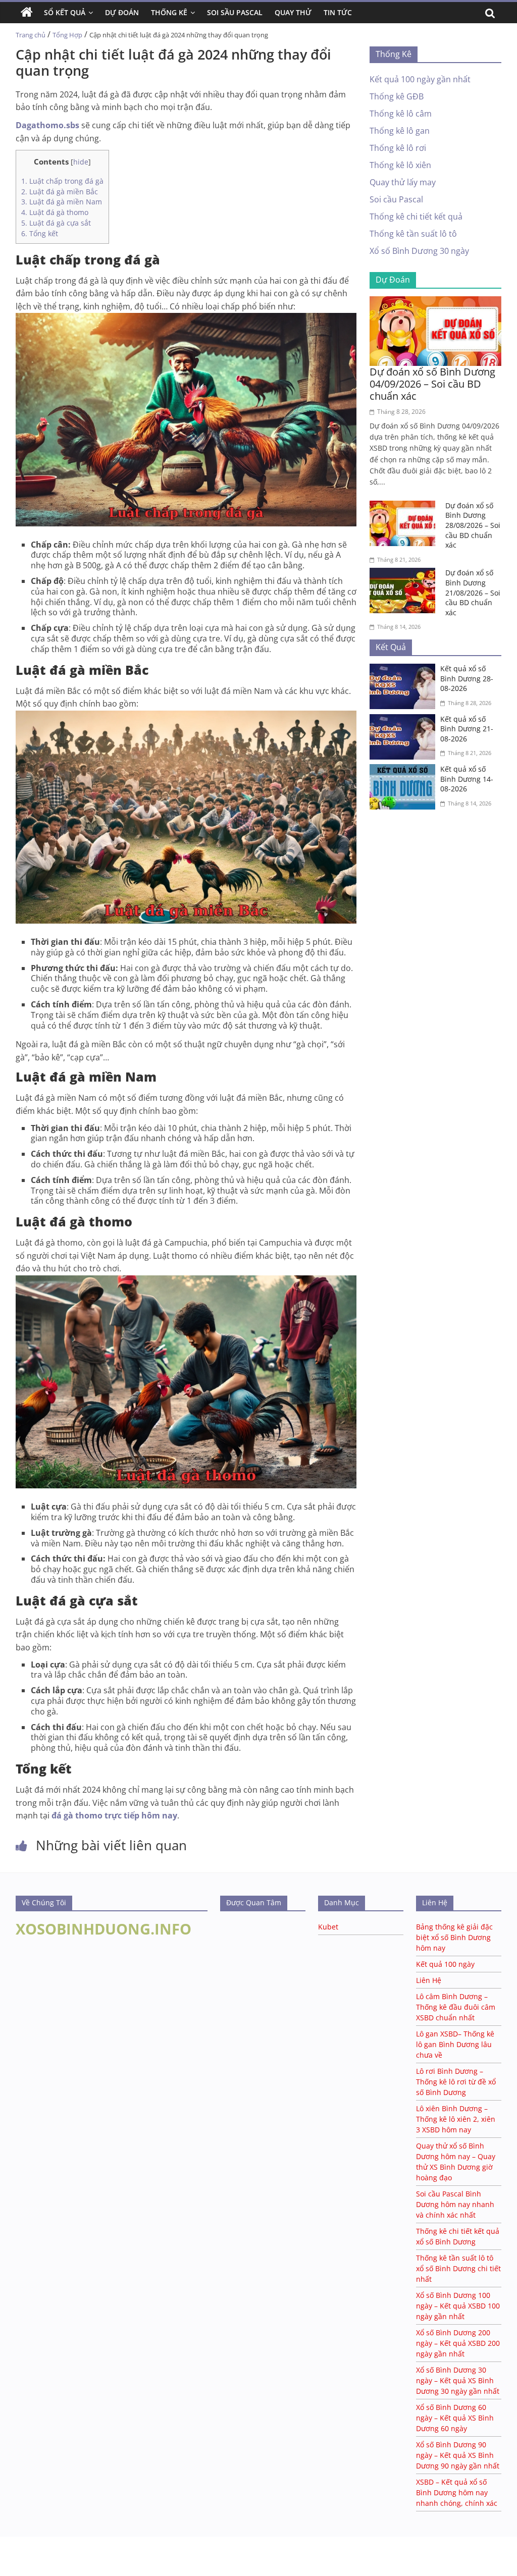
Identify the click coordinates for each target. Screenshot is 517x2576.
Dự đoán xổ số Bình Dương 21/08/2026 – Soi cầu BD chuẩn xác (473, 592)
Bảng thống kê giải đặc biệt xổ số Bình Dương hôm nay (454, 1937)
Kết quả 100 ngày (445, 1964)
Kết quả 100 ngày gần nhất (420, 79)
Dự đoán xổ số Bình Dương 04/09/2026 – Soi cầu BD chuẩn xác (432, 384)
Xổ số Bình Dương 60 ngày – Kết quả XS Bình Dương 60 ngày (455, 2418)
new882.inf (109, 2551)
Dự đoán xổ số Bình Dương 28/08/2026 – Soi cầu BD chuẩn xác (473, 525)
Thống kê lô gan (400, 131)
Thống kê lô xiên (400, 165)
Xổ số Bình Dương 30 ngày (419, 251)
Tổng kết (40, 233)
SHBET (11, 2541)
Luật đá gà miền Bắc (60, 192)
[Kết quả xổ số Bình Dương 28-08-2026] (405, 670)
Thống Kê (169, 12)
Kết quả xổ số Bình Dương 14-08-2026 (467, 779)
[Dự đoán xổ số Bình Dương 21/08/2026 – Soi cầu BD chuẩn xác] (405, 574)
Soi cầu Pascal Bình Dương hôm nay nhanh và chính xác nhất (455, 2204)
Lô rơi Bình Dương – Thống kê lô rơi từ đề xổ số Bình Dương (456, 2082)
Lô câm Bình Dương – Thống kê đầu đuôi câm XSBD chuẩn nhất (456, 2007)
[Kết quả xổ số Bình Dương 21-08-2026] (405, 720)
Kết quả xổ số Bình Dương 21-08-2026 (467, 729)
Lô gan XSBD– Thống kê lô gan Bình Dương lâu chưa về (455, 2044)
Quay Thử (293, 12)
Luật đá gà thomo (55, 212)
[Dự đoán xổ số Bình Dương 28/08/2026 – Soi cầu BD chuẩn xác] (405, 507)
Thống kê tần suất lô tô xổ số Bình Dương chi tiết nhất (458, 2268)
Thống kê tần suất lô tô (413, 234)
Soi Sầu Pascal (235, 12)
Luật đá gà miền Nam (62, 202)
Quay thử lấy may (403, 182)
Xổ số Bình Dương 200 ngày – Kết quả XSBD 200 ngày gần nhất (458, 2343)
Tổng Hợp (67, 35)
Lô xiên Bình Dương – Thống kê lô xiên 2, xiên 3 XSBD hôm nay (456, 2119)
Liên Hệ (429, 1980)
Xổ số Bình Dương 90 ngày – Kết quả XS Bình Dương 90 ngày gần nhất (458, 2455)
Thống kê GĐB (397, 96)
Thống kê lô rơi (398, 148)
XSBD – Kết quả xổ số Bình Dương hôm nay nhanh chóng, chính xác (457, 2492)
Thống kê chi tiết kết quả (416, 217)
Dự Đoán (122, 12)
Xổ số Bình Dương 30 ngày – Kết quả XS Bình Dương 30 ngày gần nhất (458, 2380)
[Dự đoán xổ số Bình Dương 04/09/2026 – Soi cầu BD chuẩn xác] (436, 302)
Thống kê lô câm (401, 114)
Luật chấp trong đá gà (62, 181)
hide (81, 162)
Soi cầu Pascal (396, 199)
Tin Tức (338, 12)
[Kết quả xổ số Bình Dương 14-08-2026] (405, 770)
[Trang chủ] (27, 13)
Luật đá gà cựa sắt (56, 223)
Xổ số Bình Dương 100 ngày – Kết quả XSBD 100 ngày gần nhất (458, 2306)
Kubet (328, 1927)
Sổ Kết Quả (65, 12)
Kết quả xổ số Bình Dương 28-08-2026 (467, 678)
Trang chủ (31, 35)
